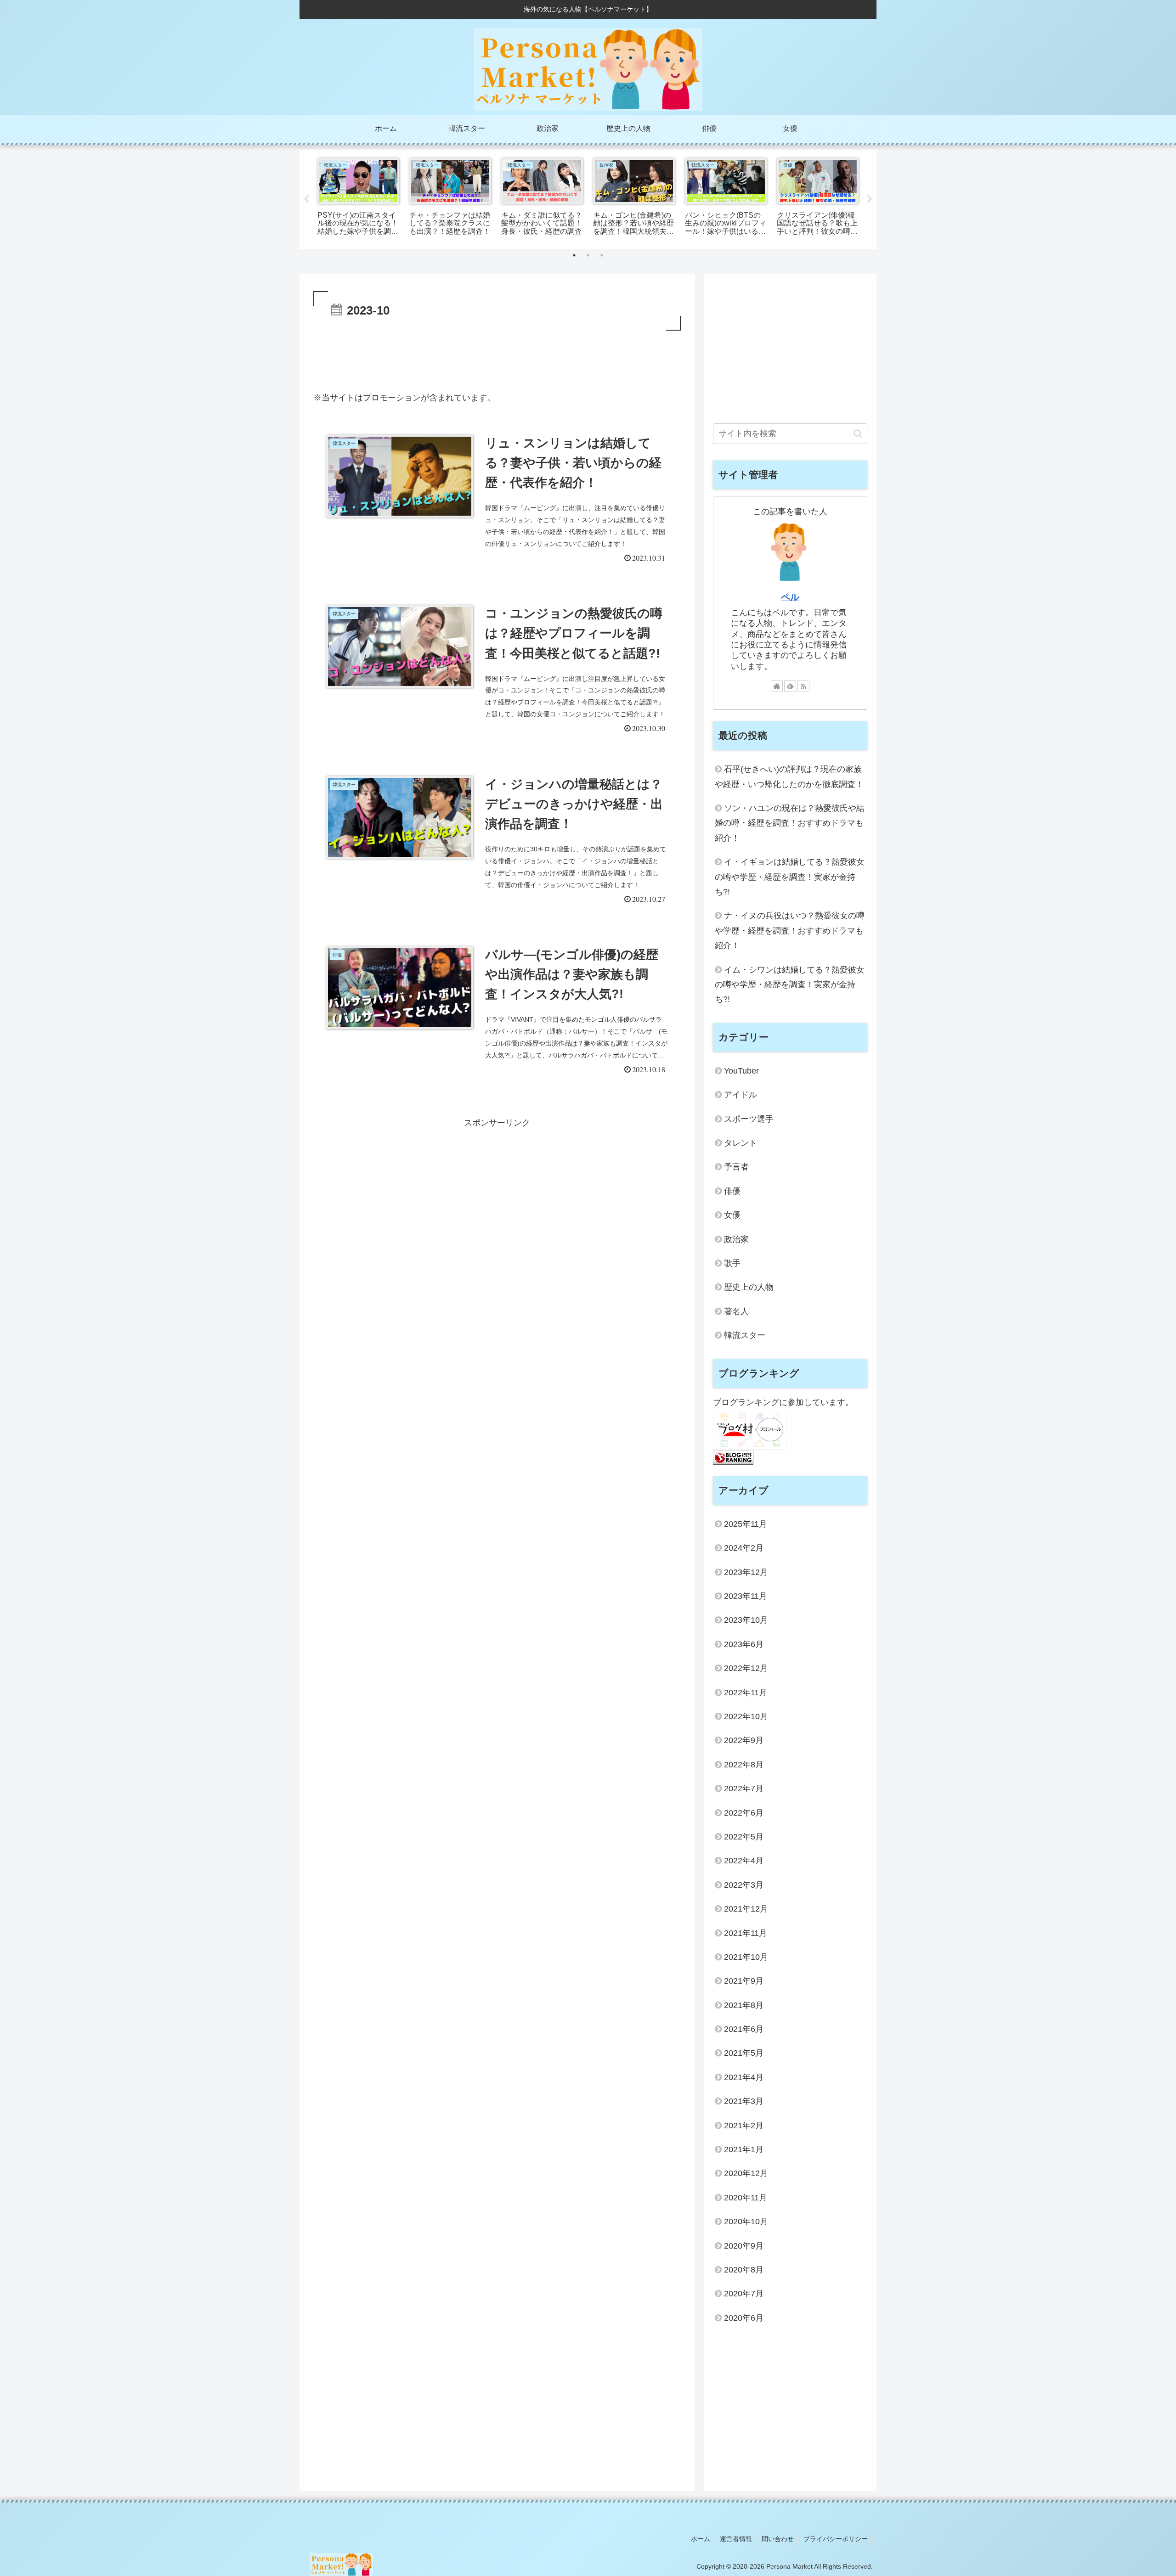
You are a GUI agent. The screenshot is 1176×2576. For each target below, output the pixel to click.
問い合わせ (778, 2539)
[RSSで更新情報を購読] (803, 686)
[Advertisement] (497, 358)
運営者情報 (736, 2539)
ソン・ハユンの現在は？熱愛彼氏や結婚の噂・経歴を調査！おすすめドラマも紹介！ (790, 823)
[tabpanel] (358, 198)
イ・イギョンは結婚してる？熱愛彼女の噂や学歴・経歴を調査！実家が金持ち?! (790, 877)
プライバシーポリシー (836, 2539)
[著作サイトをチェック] (777, 686)
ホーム (701, 2539)
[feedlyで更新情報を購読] (790, 686)
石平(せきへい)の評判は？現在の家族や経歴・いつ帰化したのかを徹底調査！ (789, 776)
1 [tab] (574, 255)
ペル (790, 597)
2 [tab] (588, 255)
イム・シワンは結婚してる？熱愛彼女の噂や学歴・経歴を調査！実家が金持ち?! (790, 985)
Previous (306, 199)
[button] (858, 434)
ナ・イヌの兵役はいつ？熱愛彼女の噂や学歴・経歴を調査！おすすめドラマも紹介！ (790, 931)
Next (870, 199)
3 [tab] (602, 255)
